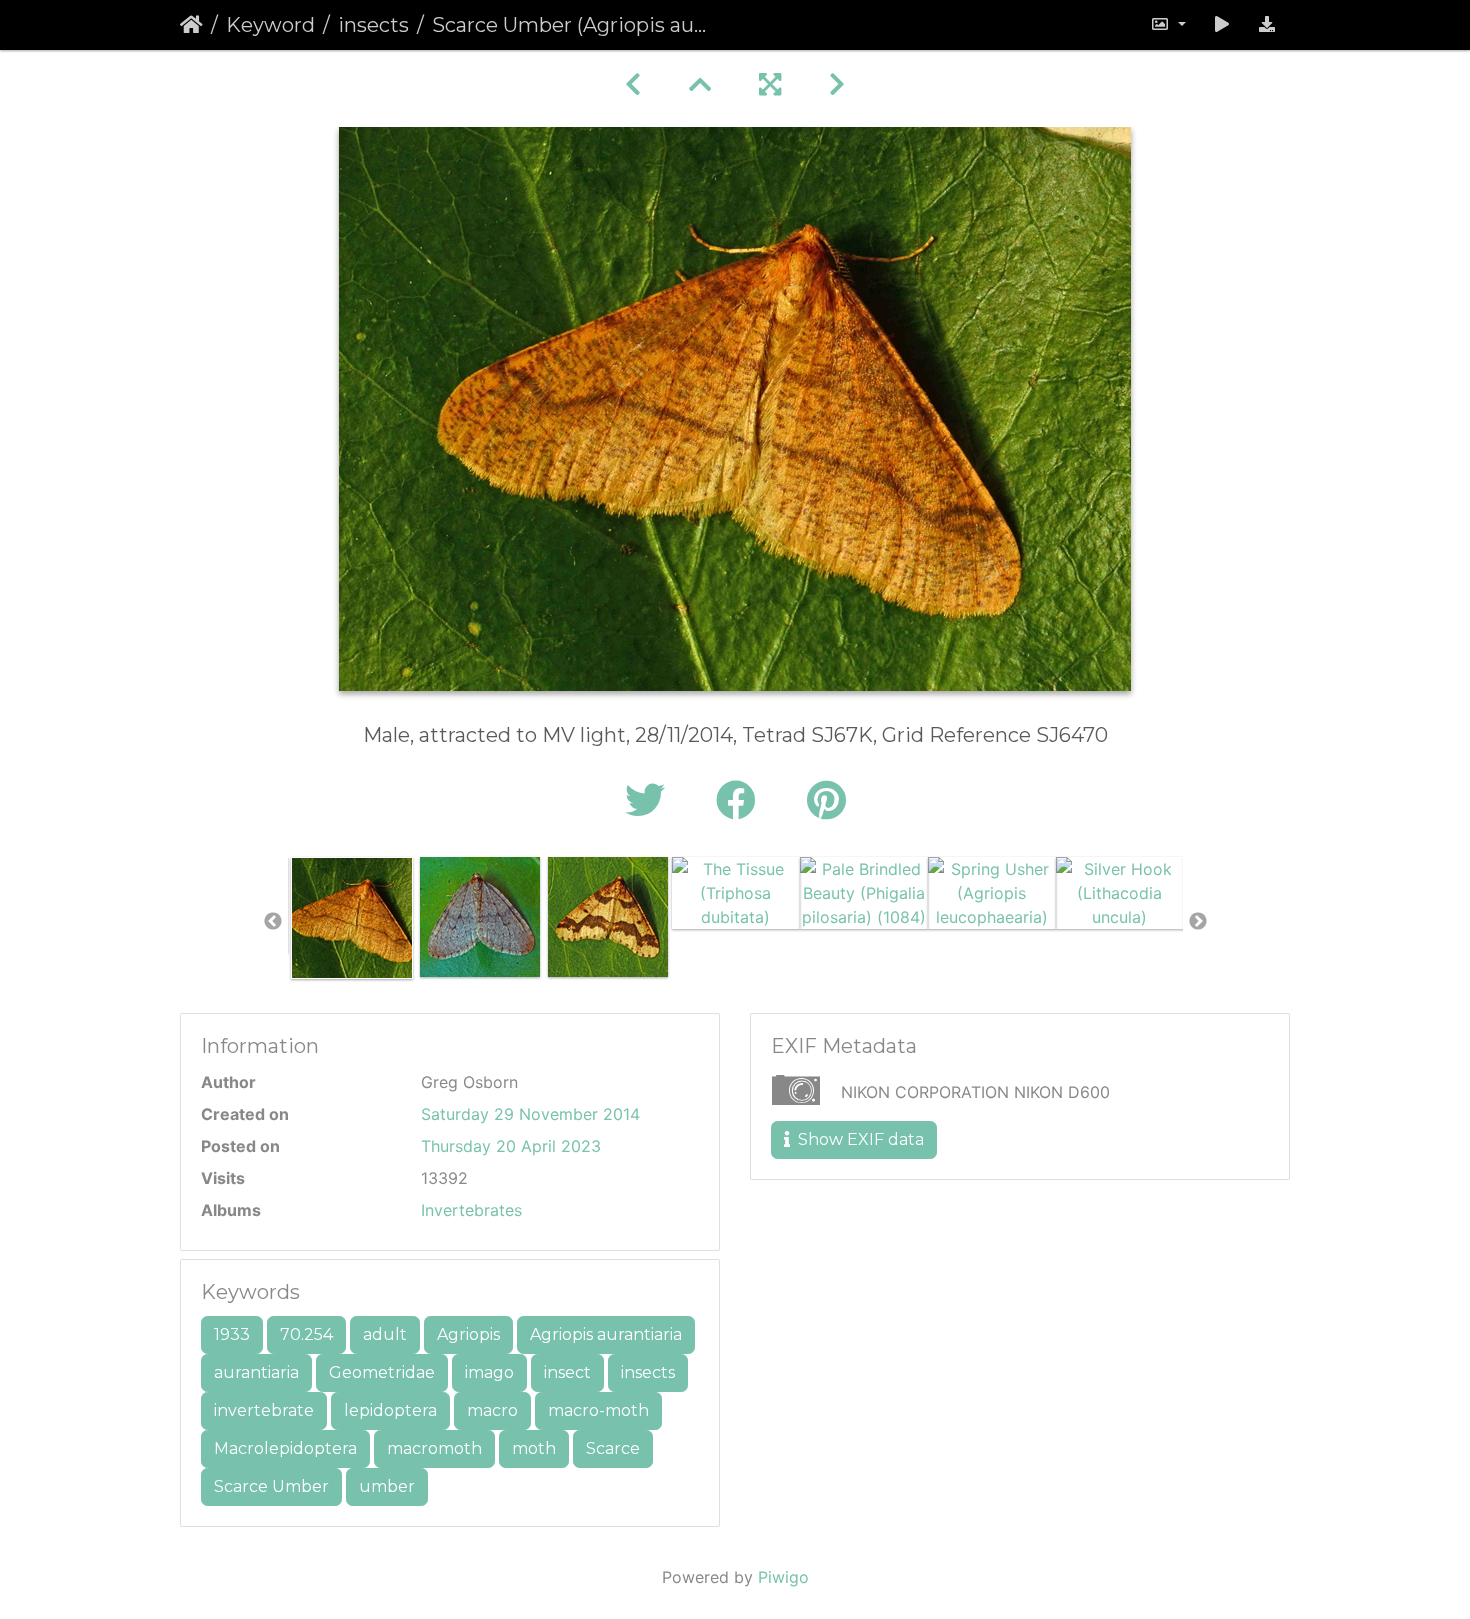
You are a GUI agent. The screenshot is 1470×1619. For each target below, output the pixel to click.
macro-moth (598, 1410)
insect (567, 1372)
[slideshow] (1222, 25)
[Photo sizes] (1168, 25)
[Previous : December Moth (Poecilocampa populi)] (633, 84)
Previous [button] (273, 922)
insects (373, 25)
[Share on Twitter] (650, 800)
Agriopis (468, 1334)
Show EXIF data (859, 1139)
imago (489, 1372)
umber (387, 1486)
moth (534, 1448)
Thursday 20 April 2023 (511, 1146)
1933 (232, 1334)
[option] (352, 918)
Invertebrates (471, 1210)
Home (191, 25)
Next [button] (1198, 922)
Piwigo (783, 1577)
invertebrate (264, 1410)
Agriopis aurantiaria (606, 1334)
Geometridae (382, 1372)
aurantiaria (256, 1372)
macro (492, 1410)
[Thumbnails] (700, 84)
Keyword (270, 25)
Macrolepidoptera (285, 1448)
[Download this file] (1267, 25)
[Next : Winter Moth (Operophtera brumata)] (837, 84)
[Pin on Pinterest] (826, 800)
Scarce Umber (271, 1486)
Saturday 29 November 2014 (530, 1114)
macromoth (434, 1448)
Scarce (613, 1448)
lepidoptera (390, 1410)
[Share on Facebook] (741, 800)
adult (385, 1334)
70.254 (306, 1334)
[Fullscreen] (770, 84)
